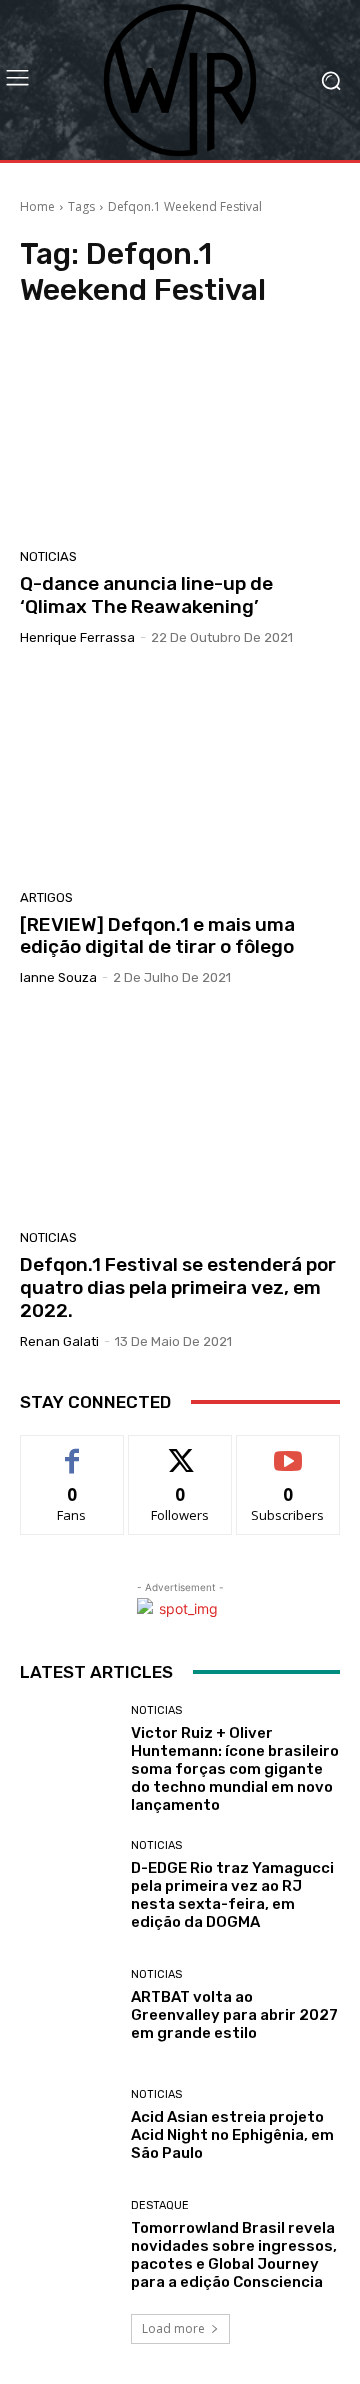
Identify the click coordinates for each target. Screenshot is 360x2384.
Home (37, 206)
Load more (173, 2328)
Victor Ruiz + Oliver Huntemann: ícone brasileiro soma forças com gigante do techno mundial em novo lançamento (235, 1769)
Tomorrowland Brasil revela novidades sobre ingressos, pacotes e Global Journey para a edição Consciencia (234, 2255)
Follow (180, 1450)
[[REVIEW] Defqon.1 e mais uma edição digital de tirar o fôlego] (180, 775)
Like (72, 1450)
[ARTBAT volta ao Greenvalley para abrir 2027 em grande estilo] (68, 2006)
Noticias (48, 556)
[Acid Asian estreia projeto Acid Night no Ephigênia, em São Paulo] (68, 2126)
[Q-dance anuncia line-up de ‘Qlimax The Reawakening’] (180, 434)
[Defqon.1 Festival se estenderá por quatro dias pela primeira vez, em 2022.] (180, 1115)
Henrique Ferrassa (77, 637)
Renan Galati (59, 1341)
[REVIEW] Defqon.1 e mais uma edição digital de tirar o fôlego (157, 936)
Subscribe (288, 1450)
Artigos (46, 897)
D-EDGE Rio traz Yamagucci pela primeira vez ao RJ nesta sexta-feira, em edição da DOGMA (232, 1895)
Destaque (160, 2205)
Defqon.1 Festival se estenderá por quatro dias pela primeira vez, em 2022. (178, 1287)
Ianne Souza (58, 977)
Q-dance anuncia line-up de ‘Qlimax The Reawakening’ (146, 595)
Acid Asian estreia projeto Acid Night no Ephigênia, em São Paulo (232, 2135)
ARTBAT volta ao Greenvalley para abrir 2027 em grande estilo (234, 2015)
